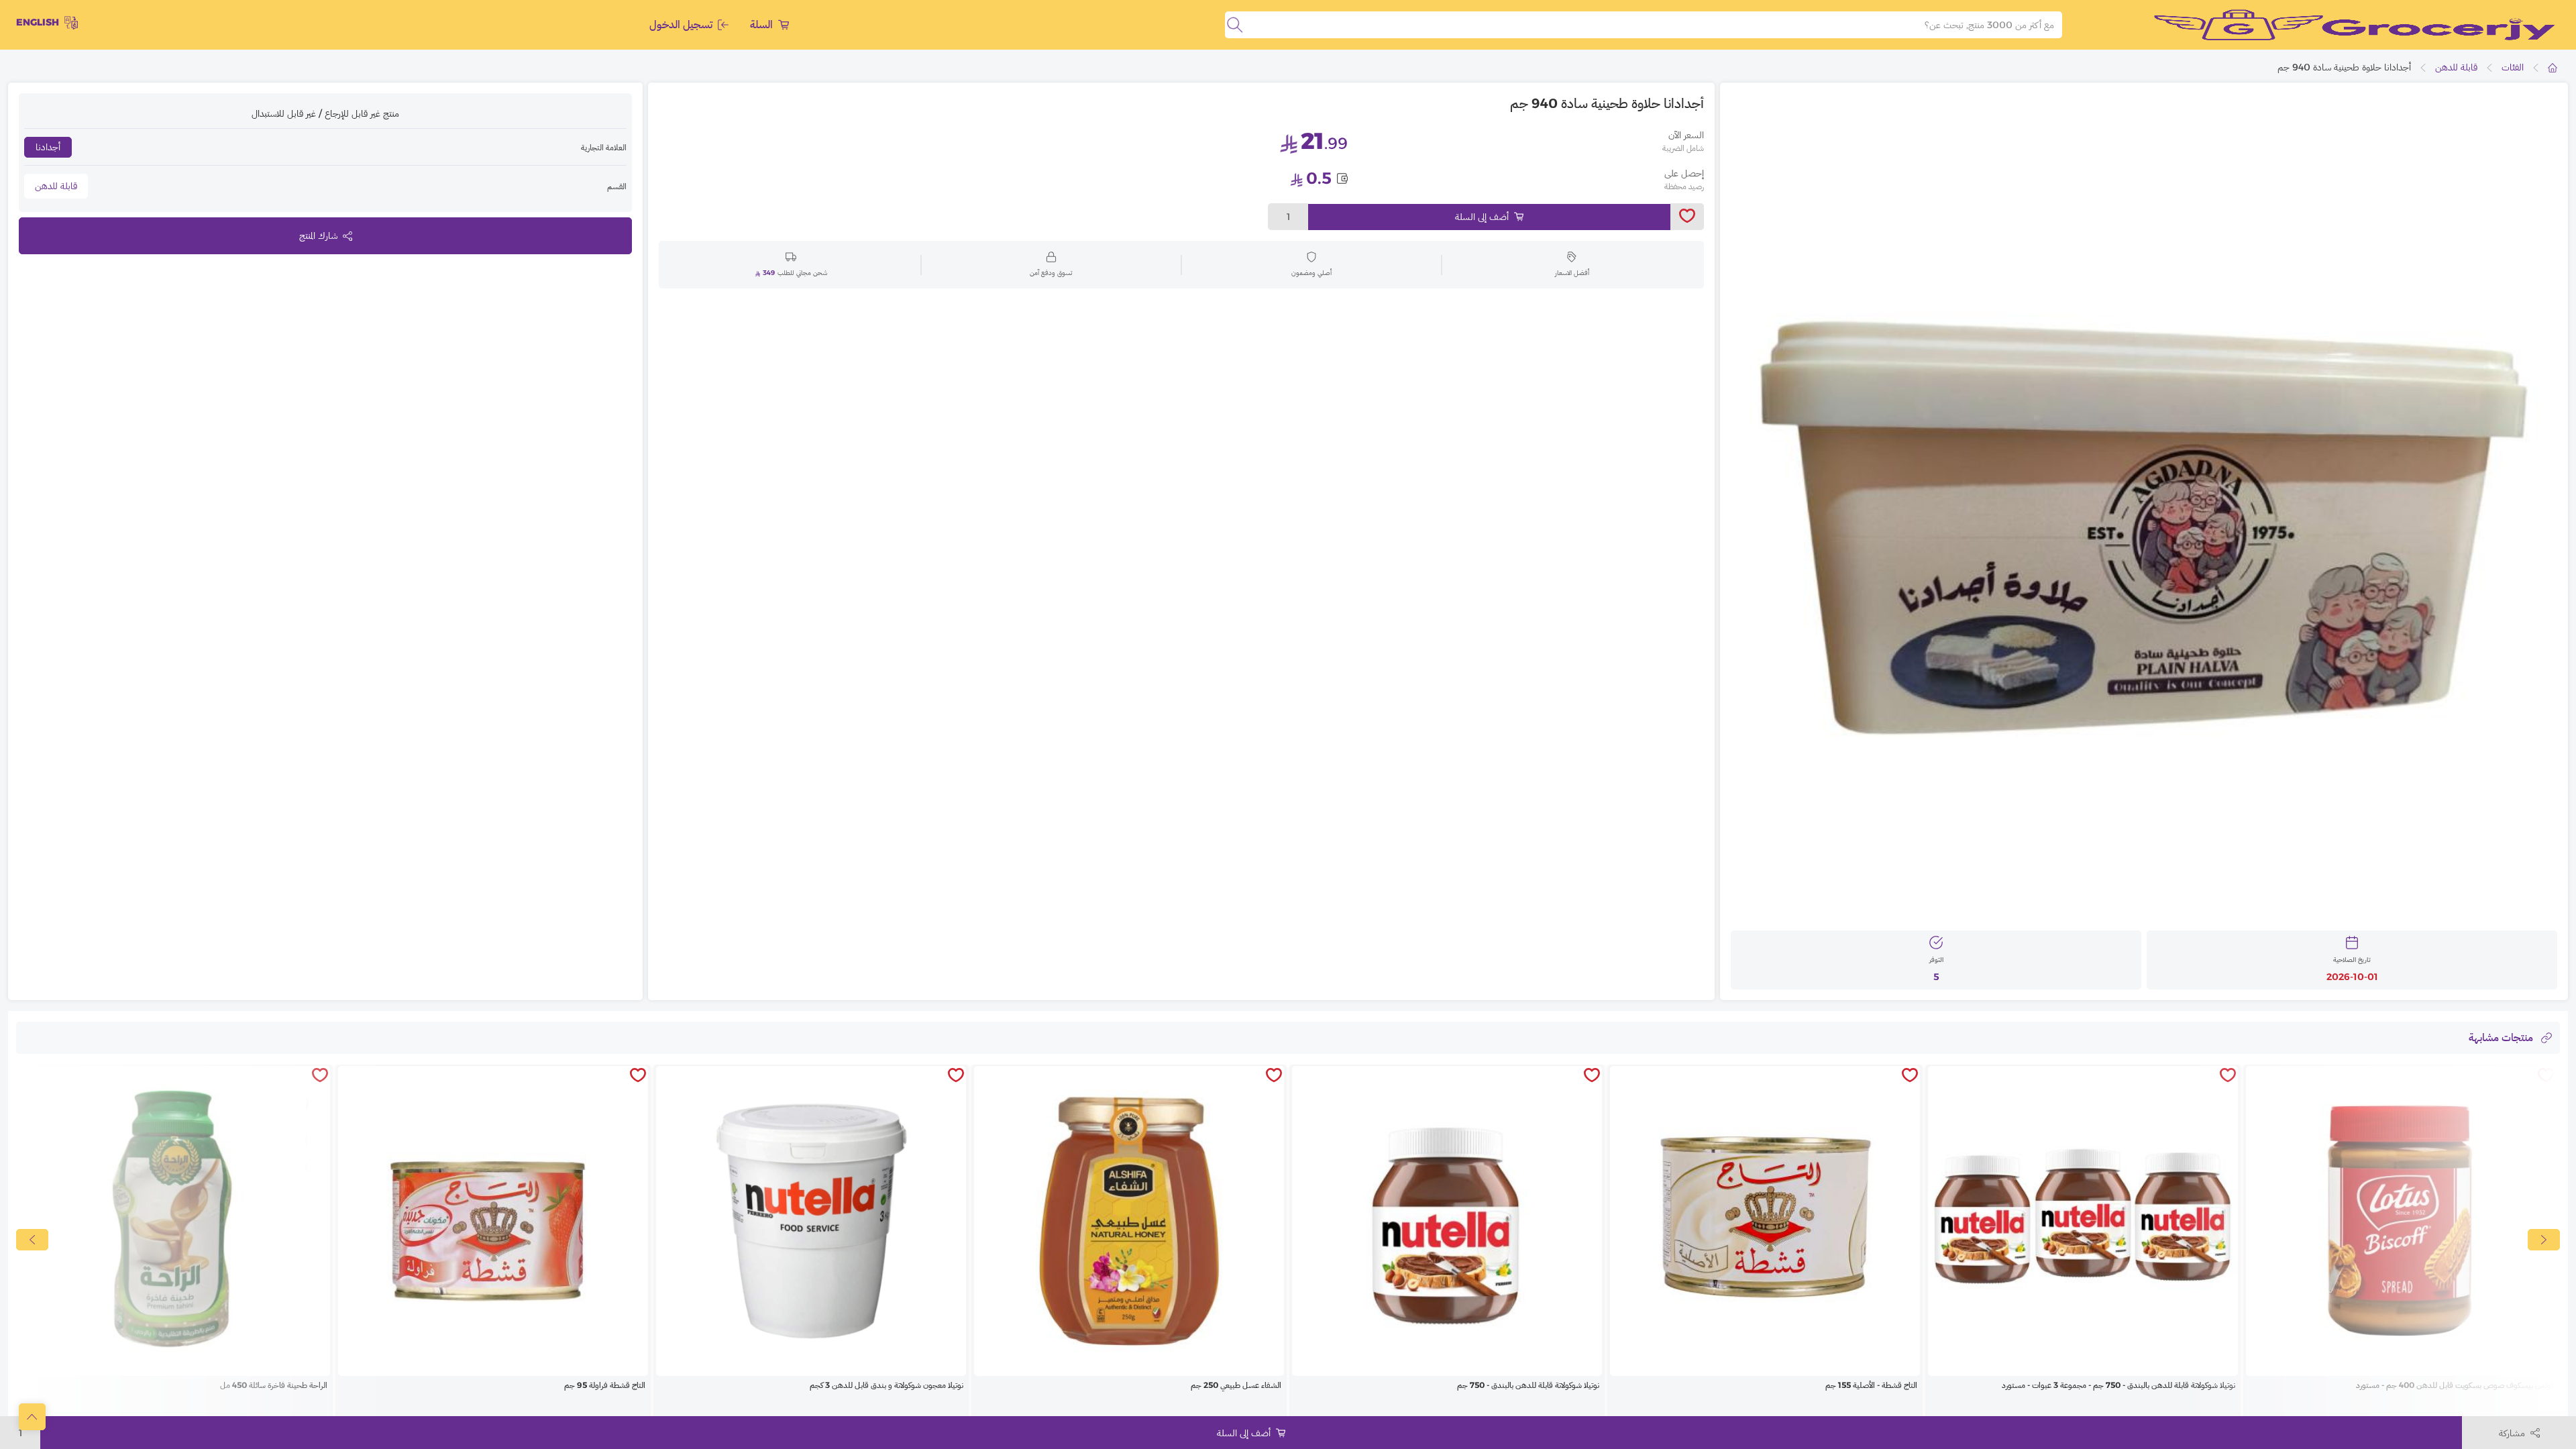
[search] (1235, 25)
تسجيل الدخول (681, 24)
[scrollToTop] (32, 1417)
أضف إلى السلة (1482, 217)
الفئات (2513, 67)
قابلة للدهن (2456, 67)
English (38, 22)
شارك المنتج (318, 235)
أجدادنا (48, 147)
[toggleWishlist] (1687, 217)
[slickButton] (32, 1240)
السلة (761, 24)
